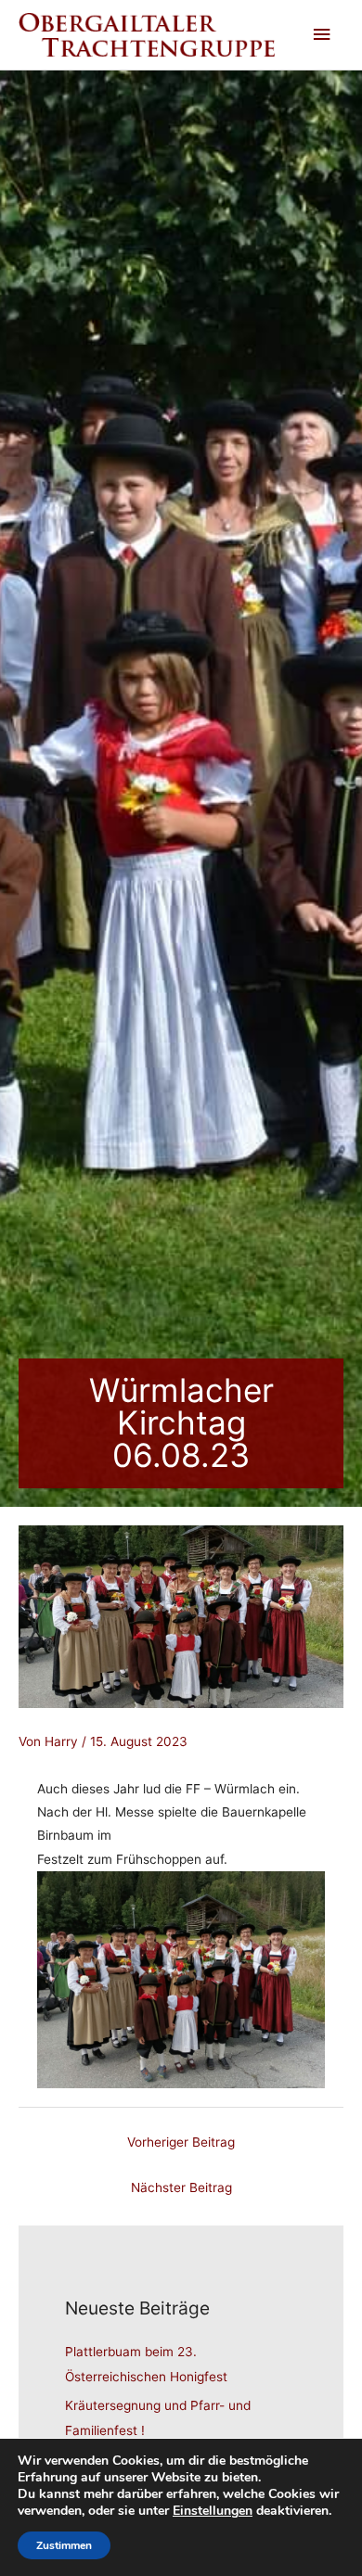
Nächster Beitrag (181, 2187)
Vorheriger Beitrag (181, 2142)
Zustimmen (64, 2545)
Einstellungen (213, 2511)
